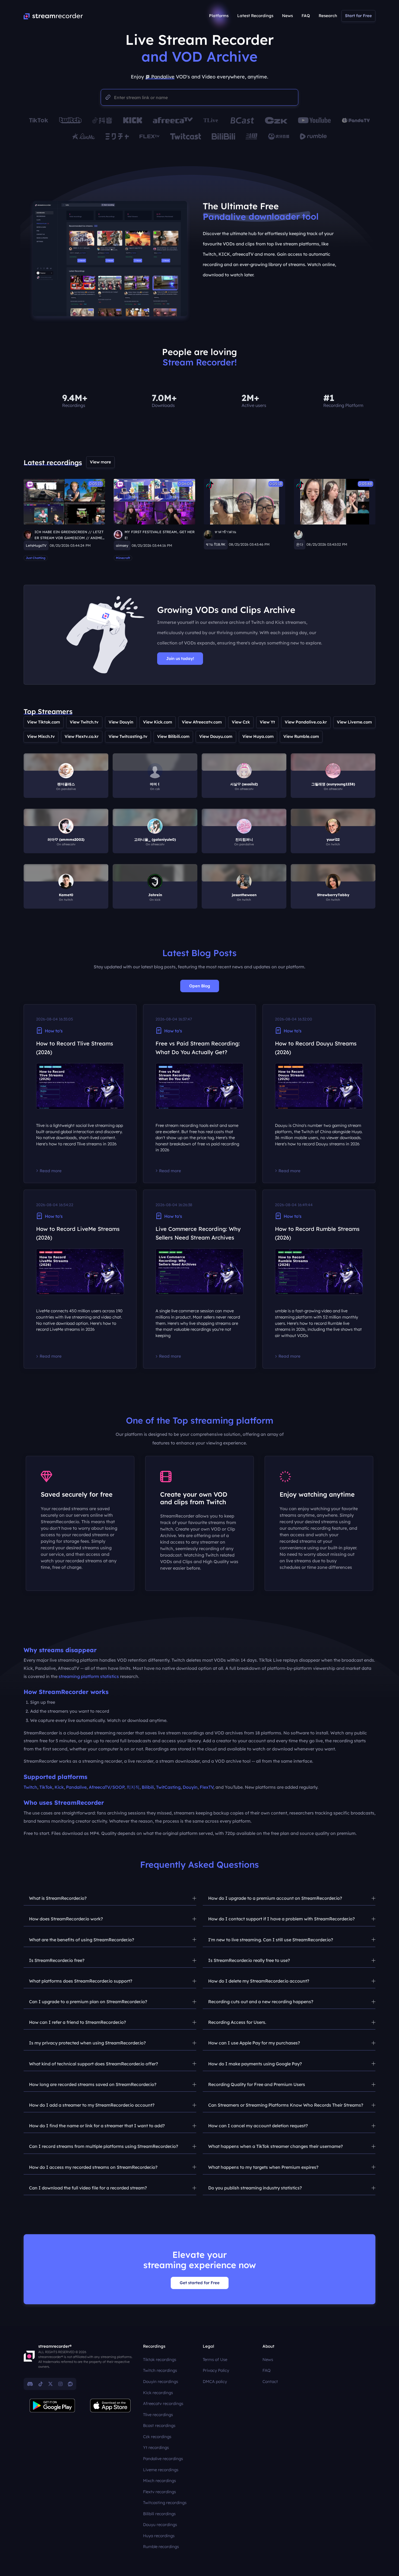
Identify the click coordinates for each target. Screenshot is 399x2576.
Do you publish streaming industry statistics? (255, 2188)
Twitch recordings (160, 2370)
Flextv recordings (159, 2492)
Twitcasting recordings (165, 2503)
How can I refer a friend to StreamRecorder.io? (77, 2022)
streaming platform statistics (89, 1676)
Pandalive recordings (163, 2459)
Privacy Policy (216, 2370)
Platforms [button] (219, 16)
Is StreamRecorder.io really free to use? (249, 1960)
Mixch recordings (159, 2481)
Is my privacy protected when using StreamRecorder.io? (87, 2043)
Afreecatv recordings (163, 2403)
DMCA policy (215, 2381)
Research (328, 16)
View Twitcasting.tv (128, 736)
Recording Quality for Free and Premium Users (257, 2084)
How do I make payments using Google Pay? (255, 2064)
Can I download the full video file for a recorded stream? (88, 2188)
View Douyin (121, 722)
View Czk (241, 722)
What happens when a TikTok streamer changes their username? (275, 2146)
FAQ (306, 16)
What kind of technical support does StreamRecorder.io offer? (94, 2064)
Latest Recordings (255, 16)
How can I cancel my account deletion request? (258, 2126)
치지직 (133, 1787)
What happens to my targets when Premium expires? (263, 2167)
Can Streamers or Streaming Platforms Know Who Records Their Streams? (286, 2105)
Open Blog (200, 986)
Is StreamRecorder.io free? (57, 1960)
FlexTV (207, 1787)
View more (100, 462)
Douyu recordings (160, 2525)
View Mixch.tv (41, 736)
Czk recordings (157, 2437)
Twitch (30, 1787)
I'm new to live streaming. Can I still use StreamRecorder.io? (271, 1940)
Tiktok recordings (160, 2360)
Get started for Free (200, 2283)
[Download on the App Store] (110, 2406)
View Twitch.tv (84, 722)
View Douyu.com (216, 736)
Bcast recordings (159, 2425)
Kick (59, 1787)
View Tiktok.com (44, 722)
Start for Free (358, 16)
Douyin (190, 1787)
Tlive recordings (158, 2415)
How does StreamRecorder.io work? (66, 1919)
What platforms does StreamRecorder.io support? (81, 1981)
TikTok (46, 1787)
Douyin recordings (161, 2381)
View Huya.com (258, 736)
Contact (270, 2381)
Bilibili (148, 1787)
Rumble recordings (161, 2547)
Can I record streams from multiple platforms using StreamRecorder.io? (104, 2146)
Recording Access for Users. (237, 2022)
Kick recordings (158, 2393)
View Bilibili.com (173, 736)
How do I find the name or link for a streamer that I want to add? (97, 2126)
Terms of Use (215, 2360)
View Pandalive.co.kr (306, 722)
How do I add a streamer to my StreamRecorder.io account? (92, 2105)
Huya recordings (159, 2536)
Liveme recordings (161, 2470)
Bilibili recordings (159, 2514)
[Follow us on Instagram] (60, 2384)
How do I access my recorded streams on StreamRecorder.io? (93, 2167)
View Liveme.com (354, 722)
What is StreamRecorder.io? (58, 1898)
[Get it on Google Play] (52, 2406)
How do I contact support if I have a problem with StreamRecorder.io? (281, 1919)
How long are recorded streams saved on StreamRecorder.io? (93, 2084)
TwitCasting (168, 1787)
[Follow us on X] (50, 2384)
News (287, 16)
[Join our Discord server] (30, 2384)
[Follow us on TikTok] (41, 2384)
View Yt (267, 722)
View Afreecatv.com (202, 722)
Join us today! (180, 658)
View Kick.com (158, 722)
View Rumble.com (301, 736)
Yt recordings (156, 2447)
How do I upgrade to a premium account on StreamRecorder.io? (275, 1898)
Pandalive (76, 1787)
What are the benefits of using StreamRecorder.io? (82, 1940)
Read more (51, 1171)
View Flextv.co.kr (82, 736)
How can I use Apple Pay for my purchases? (254, 2043)
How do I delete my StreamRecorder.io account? (259, 1981)
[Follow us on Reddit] (70, 2384)
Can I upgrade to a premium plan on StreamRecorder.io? (88, 2002)
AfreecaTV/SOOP (107, 1787)
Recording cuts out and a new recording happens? (261, 2002)
